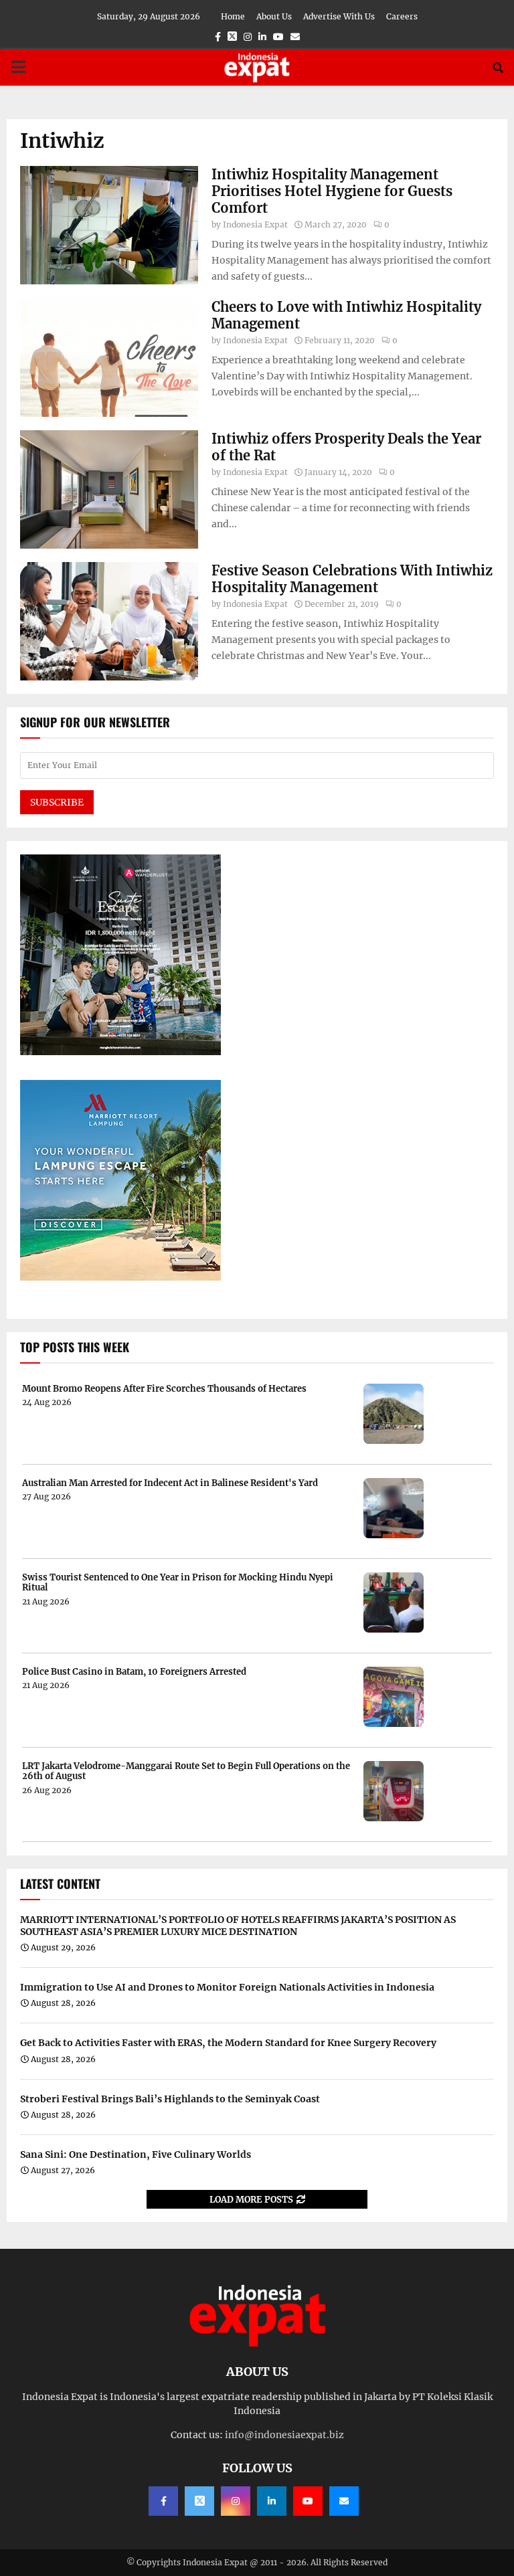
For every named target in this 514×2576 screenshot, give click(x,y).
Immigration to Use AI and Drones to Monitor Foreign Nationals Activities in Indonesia (227, 1987)
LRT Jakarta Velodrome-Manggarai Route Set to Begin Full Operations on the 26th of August (186, 1771)
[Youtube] (308, 2501)
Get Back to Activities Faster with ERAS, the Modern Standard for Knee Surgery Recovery (228, 2043)
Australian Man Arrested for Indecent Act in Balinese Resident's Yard (170, 1483)
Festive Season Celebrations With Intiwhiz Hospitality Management (352, 579)
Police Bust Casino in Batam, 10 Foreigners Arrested (134, 1672)
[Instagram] (236, 2501)
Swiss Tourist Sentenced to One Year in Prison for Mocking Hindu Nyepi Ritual (178, 1583)
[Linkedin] (272, 2501)
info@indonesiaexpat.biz (284, 2435)
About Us (274, 16)
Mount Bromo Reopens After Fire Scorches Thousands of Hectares (164, 1389)
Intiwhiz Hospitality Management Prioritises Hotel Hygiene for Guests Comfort (332, 191)
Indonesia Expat (255, 224)
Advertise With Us (339, 16)
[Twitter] (199, 2501)
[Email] (344, 2501)
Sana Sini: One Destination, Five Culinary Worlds (136, 2154)
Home (233, 16)
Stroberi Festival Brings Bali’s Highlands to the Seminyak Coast (170, 2099)
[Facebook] (163, 2501)
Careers (402, 16)
